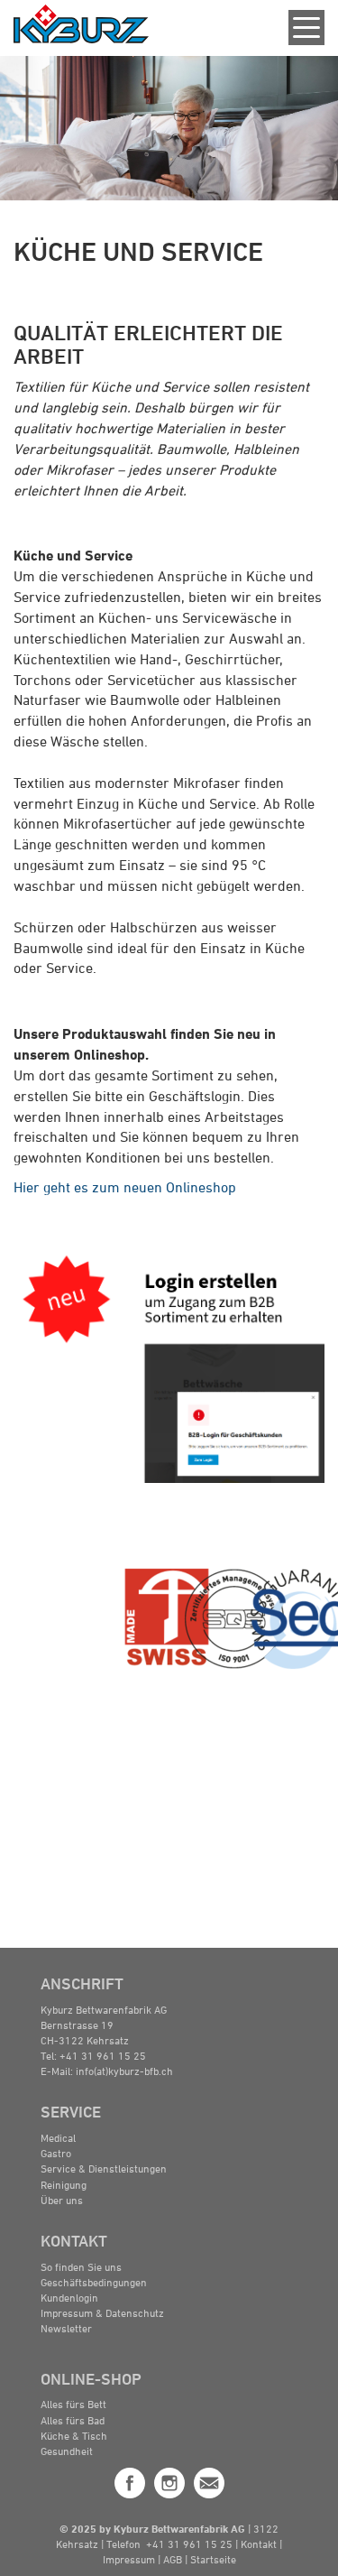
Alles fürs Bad (73, 2420)
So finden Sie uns (81, 2266)
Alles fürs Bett (73, 2404)
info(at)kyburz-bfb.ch (124, 2071)
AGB (174, 2559)
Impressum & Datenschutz (102, 2312)
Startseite (213, 2559)
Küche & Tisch (74, 2435)
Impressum (129, 2559)
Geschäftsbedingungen (94, 2282)
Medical (58, 2137)
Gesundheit (67, 2451)
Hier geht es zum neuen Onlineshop (125, 1187)
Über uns (62, 2200)
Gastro (56, 2153)
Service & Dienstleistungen (104, 2168)
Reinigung (64, 2184)
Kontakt (260, 2544)
